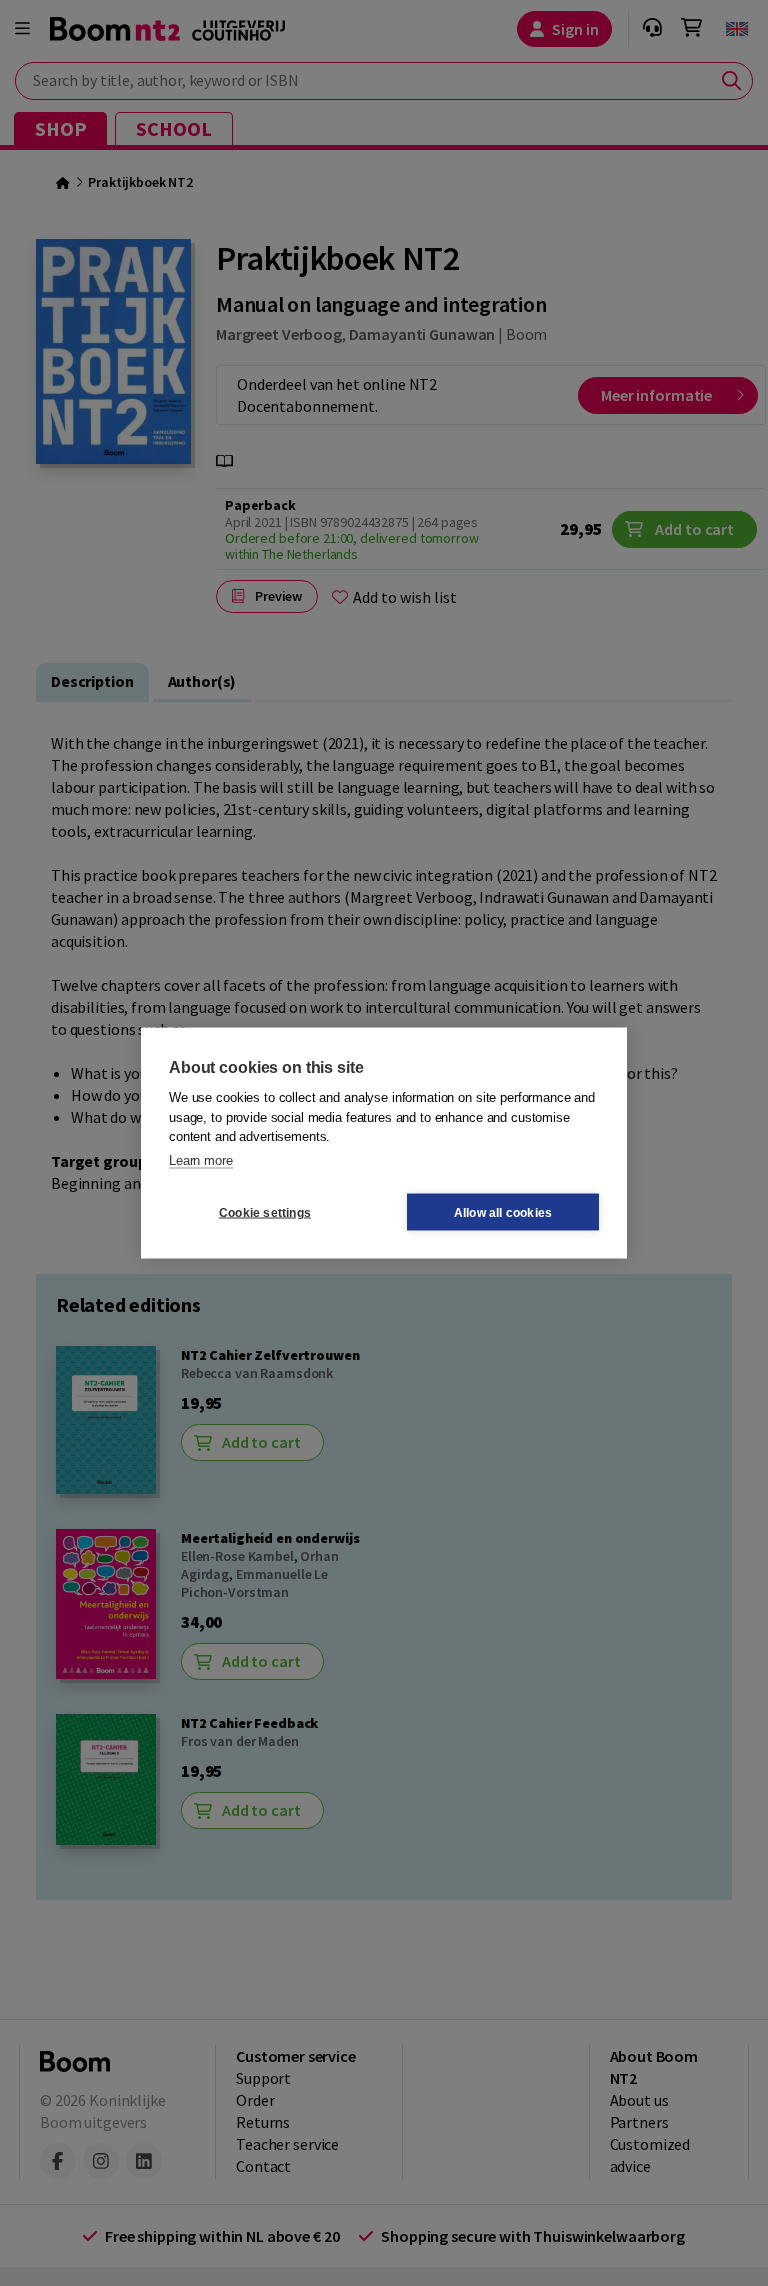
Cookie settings (265, 1212)
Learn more (201, 1159)
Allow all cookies (503, 1212)
